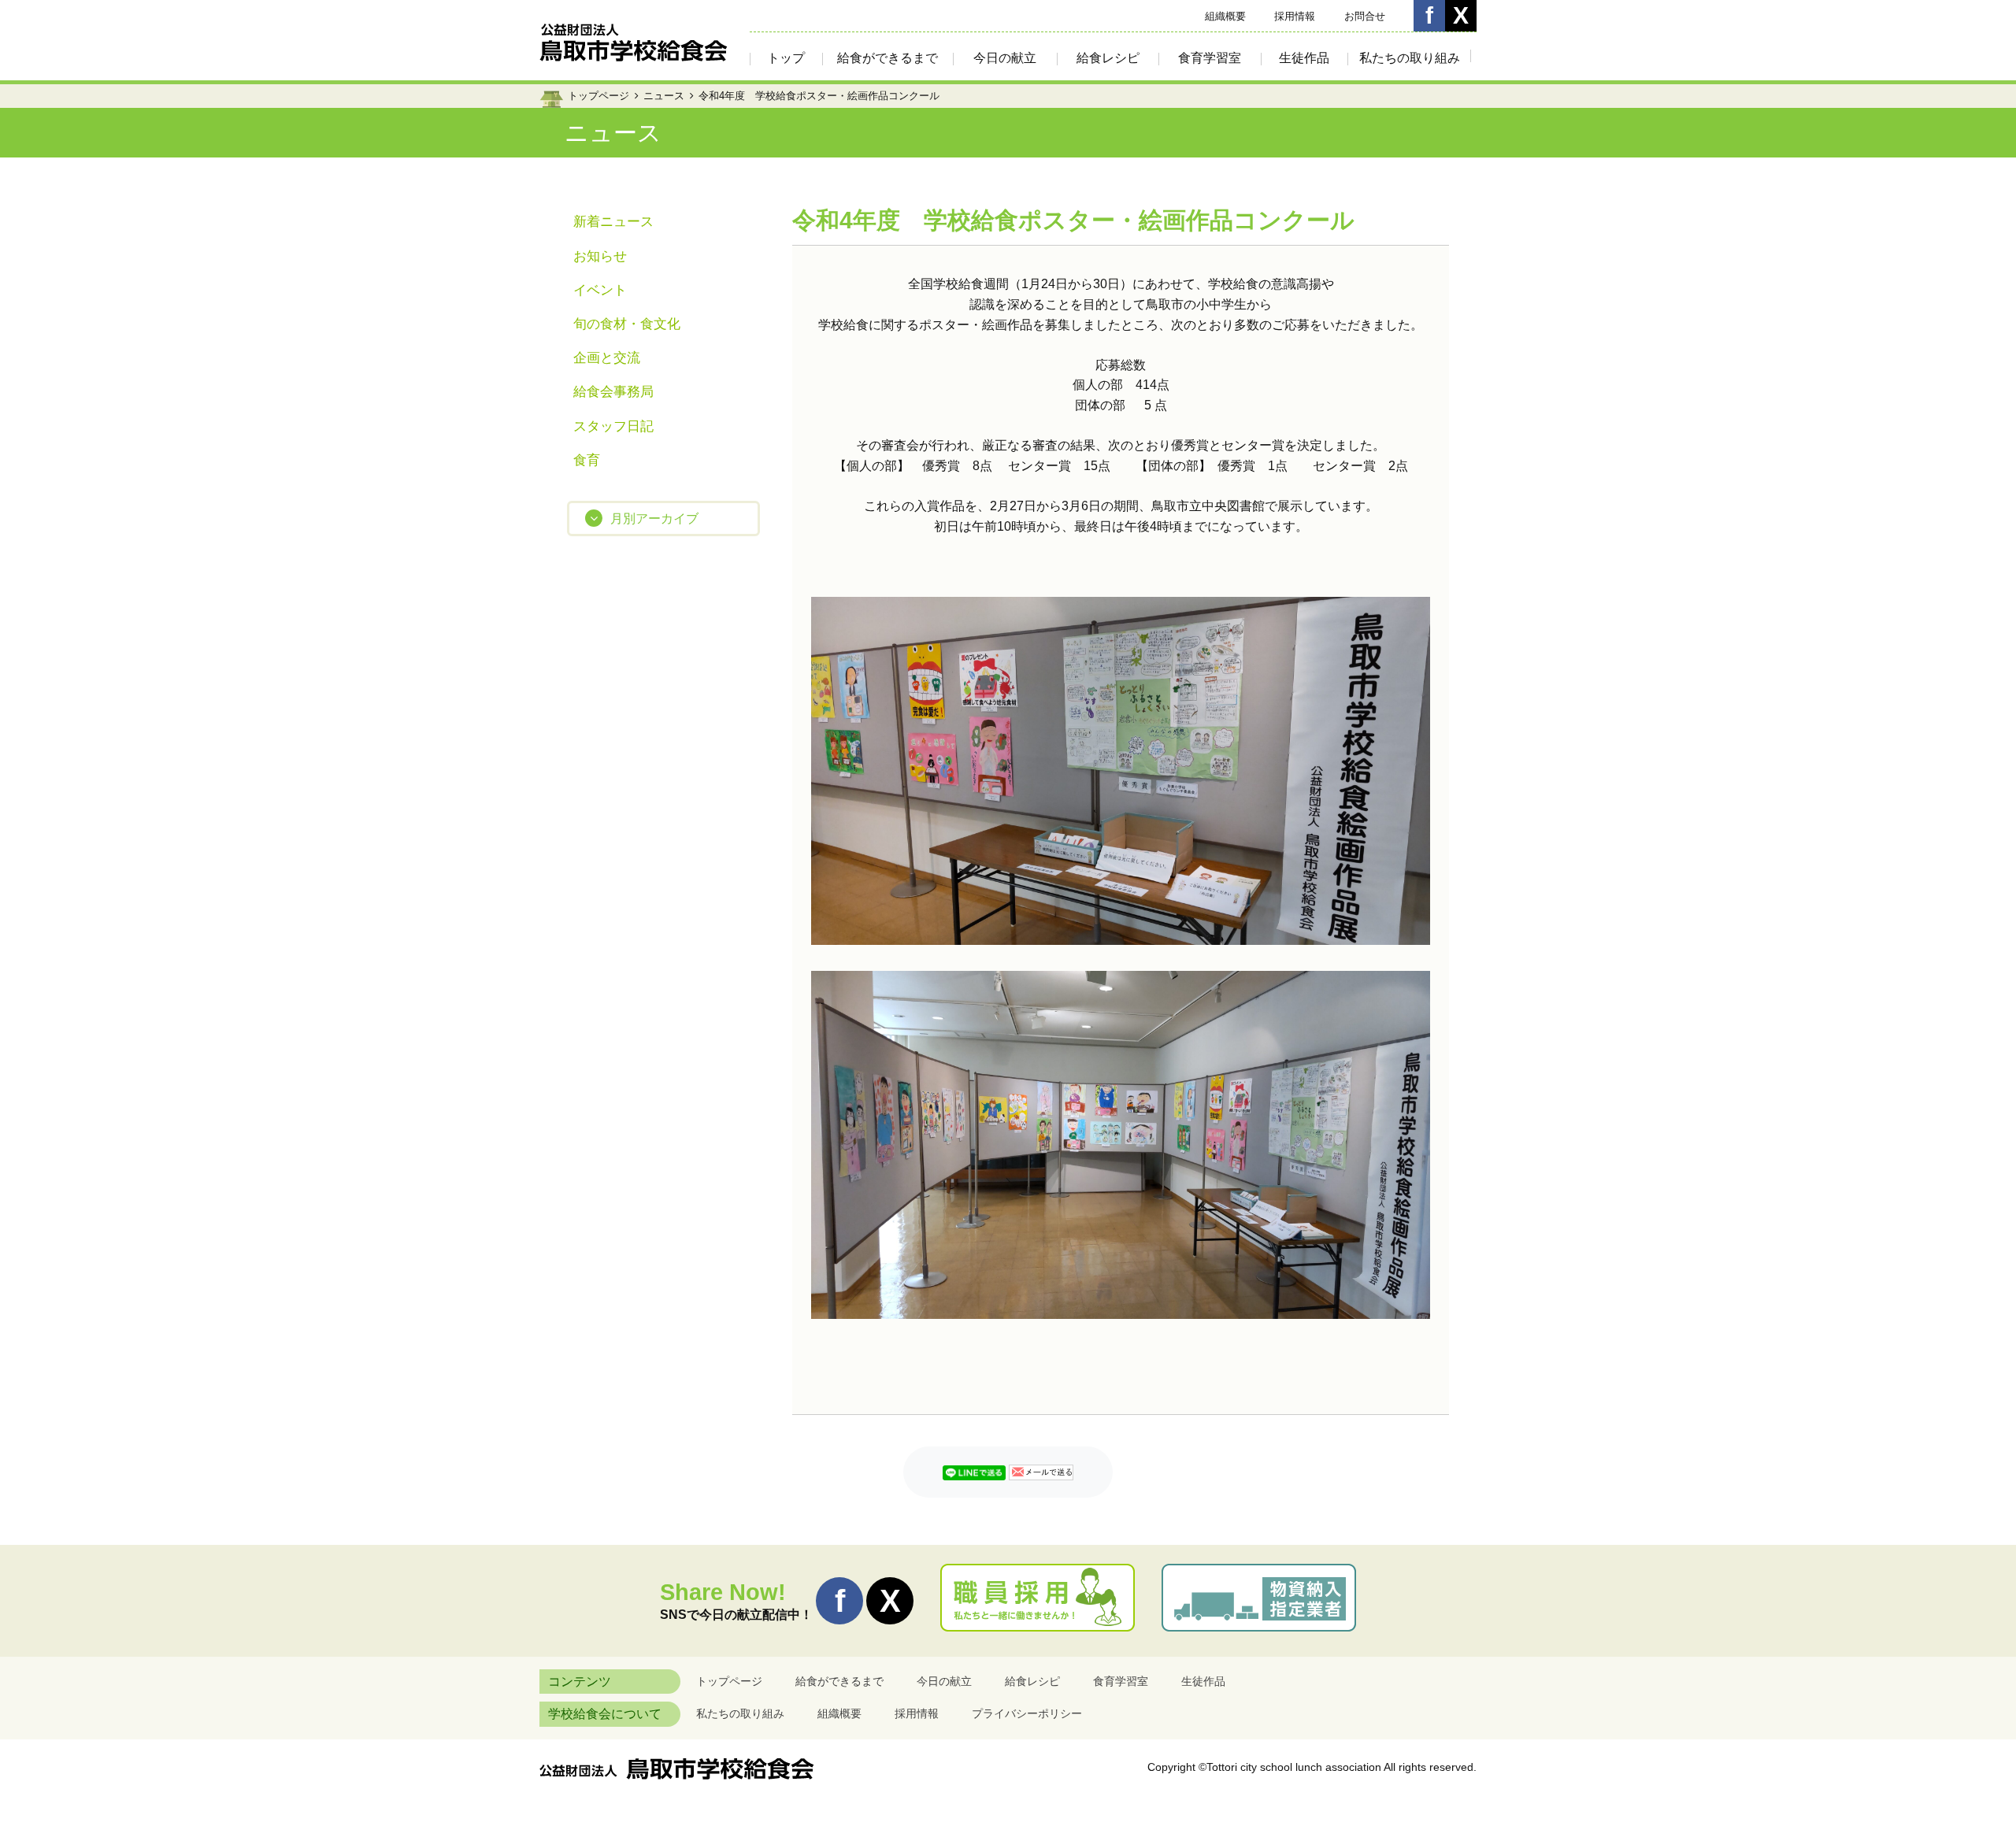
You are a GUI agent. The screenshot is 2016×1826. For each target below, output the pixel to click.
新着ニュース (613, 222)
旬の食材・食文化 (627, 324)
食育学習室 (1210, 58)
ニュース (664, 96)
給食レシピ (1108, 58)
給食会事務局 (613, 392)
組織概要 (1225, 16)
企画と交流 (607, 358)
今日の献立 (1005, 58)
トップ (786, 58)
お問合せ (1365, 16)
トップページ (598, 96)
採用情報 (1295, 16)
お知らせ (600, 256)
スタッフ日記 (613, 426)
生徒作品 (1304, 58)
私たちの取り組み (1410, 58)
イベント (600, 290)
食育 (587, 460)
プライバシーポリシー (1027, 1713)
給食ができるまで (888, 58)
